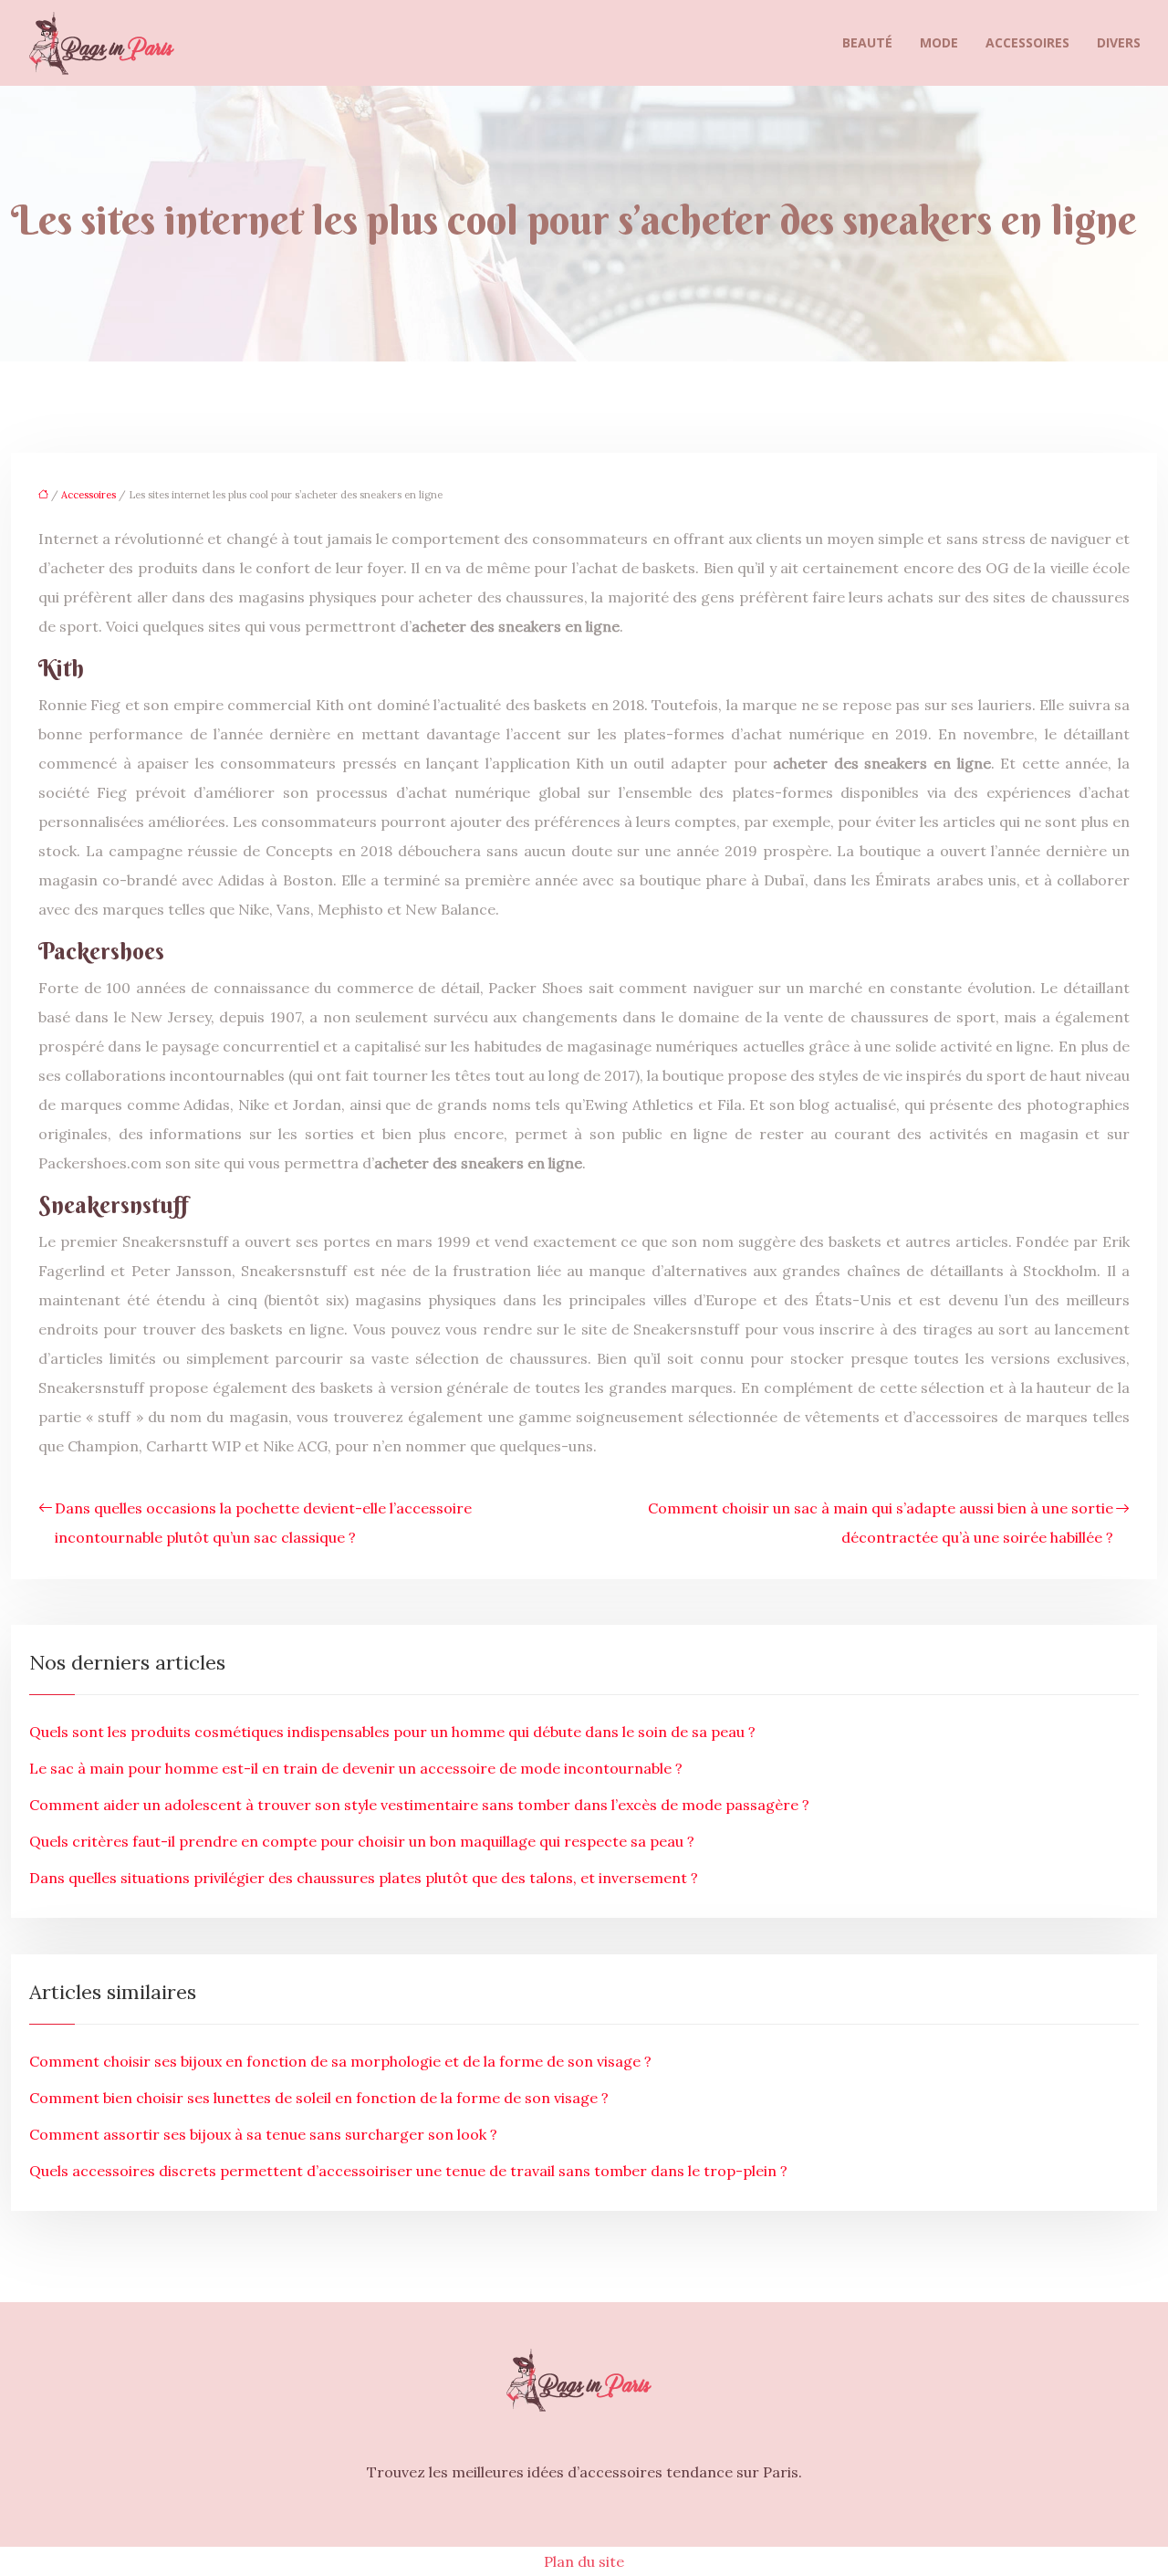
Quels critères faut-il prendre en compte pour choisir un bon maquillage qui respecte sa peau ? (362, 1841)
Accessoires (1027, 42)
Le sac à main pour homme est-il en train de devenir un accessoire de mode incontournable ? (356, 1768)
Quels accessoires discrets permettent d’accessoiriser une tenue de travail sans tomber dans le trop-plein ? (408, 2171)
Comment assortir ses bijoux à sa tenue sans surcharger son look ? (263, 2134)
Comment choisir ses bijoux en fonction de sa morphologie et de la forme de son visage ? (340, 2061)
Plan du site (584, 2561)
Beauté (867, 42)
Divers (1119, 42)
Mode (939, 42)
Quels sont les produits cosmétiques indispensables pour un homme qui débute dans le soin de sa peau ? (392, 1732)
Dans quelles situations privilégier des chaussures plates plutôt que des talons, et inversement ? (364, 1878)
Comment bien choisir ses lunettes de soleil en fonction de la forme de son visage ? (319, 2098)
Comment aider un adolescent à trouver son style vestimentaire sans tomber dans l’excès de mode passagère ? (419, 1805)
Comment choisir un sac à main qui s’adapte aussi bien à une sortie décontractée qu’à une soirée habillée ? (881, 1523)
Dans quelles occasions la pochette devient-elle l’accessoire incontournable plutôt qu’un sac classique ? (263, 1523)
